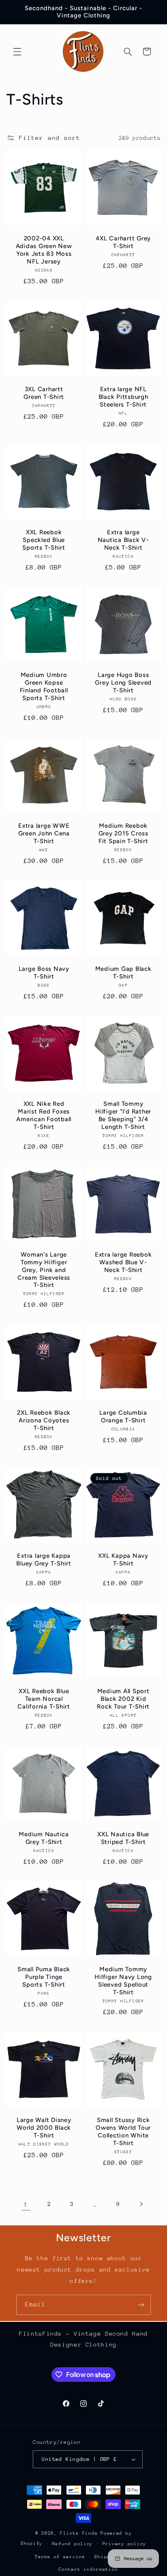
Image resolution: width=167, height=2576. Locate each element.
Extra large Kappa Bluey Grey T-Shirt (44, 1560)
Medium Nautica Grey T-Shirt (44, 1838)
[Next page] (141, 2204)
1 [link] (26, 2204)
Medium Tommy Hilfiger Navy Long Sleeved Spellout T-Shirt (123, 1981)
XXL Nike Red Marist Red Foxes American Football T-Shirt (44, 1116)
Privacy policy (124, 2544)
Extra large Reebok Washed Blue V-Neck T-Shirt (123, 1262)
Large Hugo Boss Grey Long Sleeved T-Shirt (123, 683)
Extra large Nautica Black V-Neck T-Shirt (123, 540)
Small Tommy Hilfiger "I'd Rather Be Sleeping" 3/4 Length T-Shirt (123, 1116)
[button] (17, 51)
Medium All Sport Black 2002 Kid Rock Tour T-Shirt (123, 1699)
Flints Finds (79, 2533)
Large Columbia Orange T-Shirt (123, 1417)
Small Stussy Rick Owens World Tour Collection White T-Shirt (123, 2131)
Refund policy (73, 2544)
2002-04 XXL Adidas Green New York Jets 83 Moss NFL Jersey (44, 250)
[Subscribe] (141, 2305)
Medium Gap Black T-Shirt (123, 973)
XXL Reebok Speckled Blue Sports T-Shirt (44, 540)
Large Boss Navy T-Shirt (44, 973)
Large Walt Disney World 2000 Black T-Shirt (44, 2128)
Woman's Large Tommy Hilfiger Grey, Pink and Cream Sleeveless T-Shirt (44, 1270)
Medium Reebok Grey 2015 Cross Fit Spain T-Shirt (123, 833)
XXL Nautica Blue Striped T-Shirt (123, 1838)
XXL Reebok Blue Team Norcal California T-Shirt (44, 1699)
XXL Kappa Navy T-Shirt (123, 1560)
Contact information (88, 2569)
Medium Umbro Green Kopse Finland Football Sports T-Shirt (44, 687)
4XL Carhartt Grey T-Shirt (123, 243)
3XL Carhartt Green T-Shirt (44, 393)
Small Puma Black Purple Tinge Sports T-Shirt (44, 1977)
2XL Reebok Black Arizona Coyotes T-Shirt (44, 1421)
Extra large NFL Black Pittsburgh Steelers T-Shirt (123, 397)
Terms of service (60, 2557)
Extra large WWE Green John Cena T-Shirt (44, 833)
